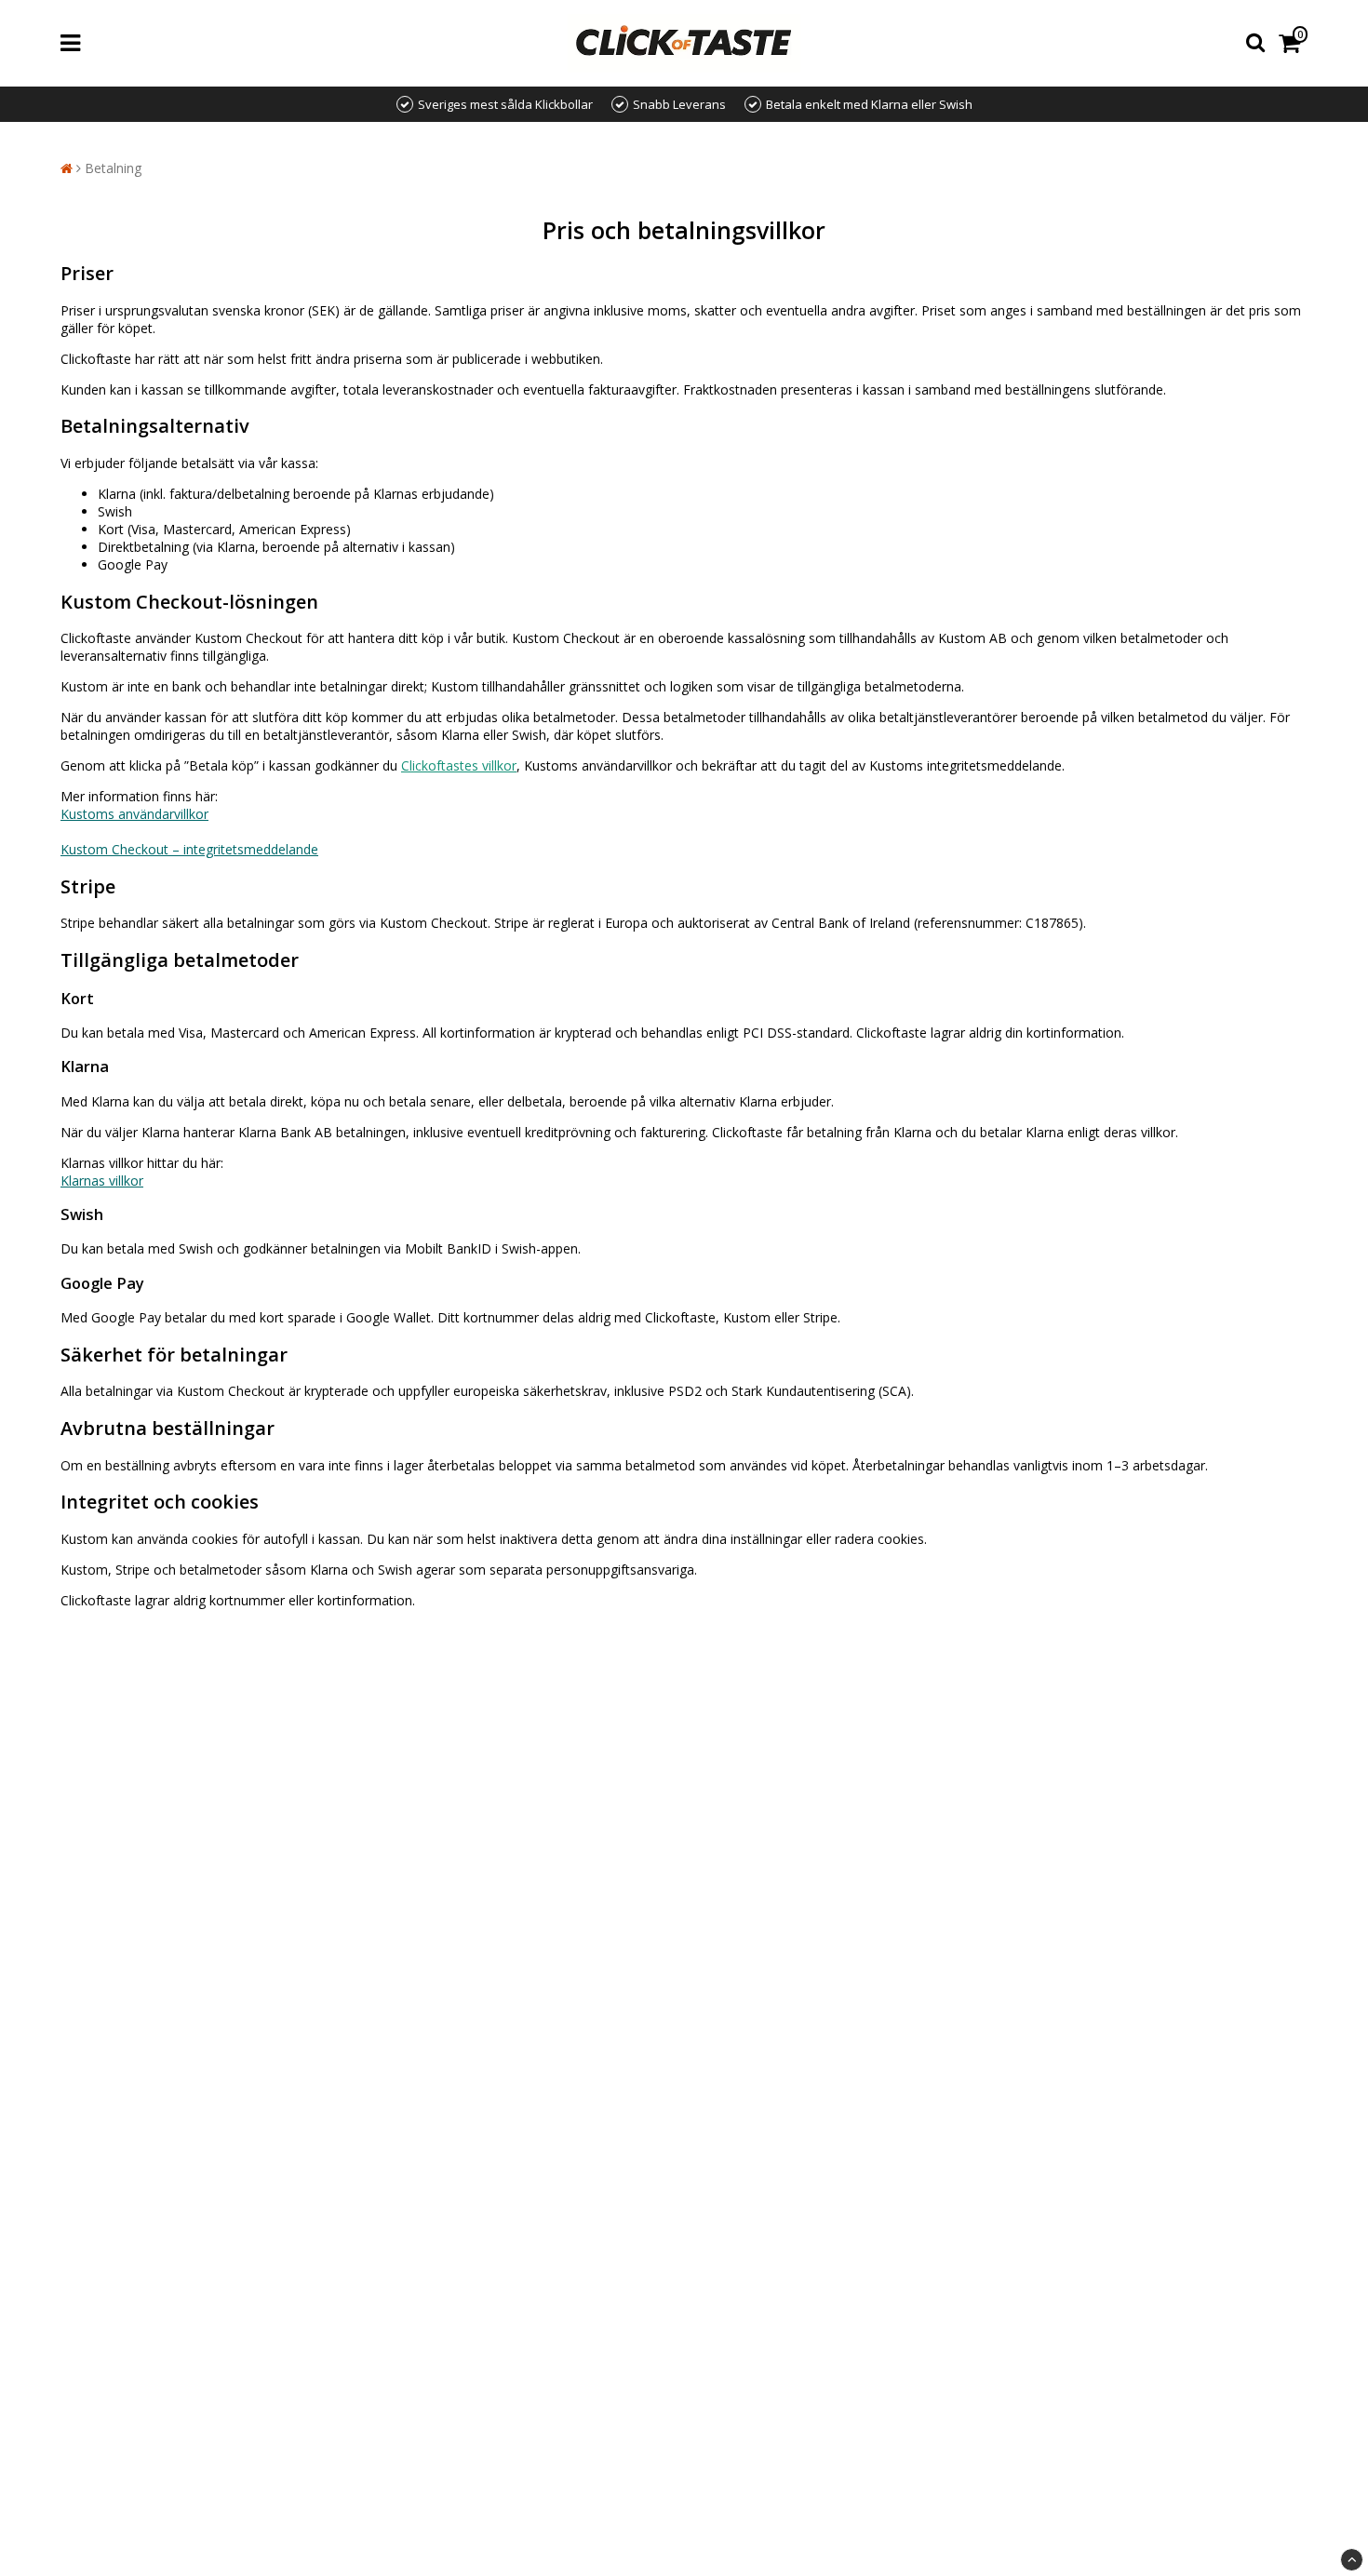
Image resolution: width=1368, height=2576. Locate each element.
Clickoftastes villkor (459, 765)
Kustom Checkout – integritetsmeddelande (189, 849)
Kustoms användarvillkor (134, 814)
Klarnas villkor (102, 1181)
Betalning (113, 168)
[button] (1293, 43)
